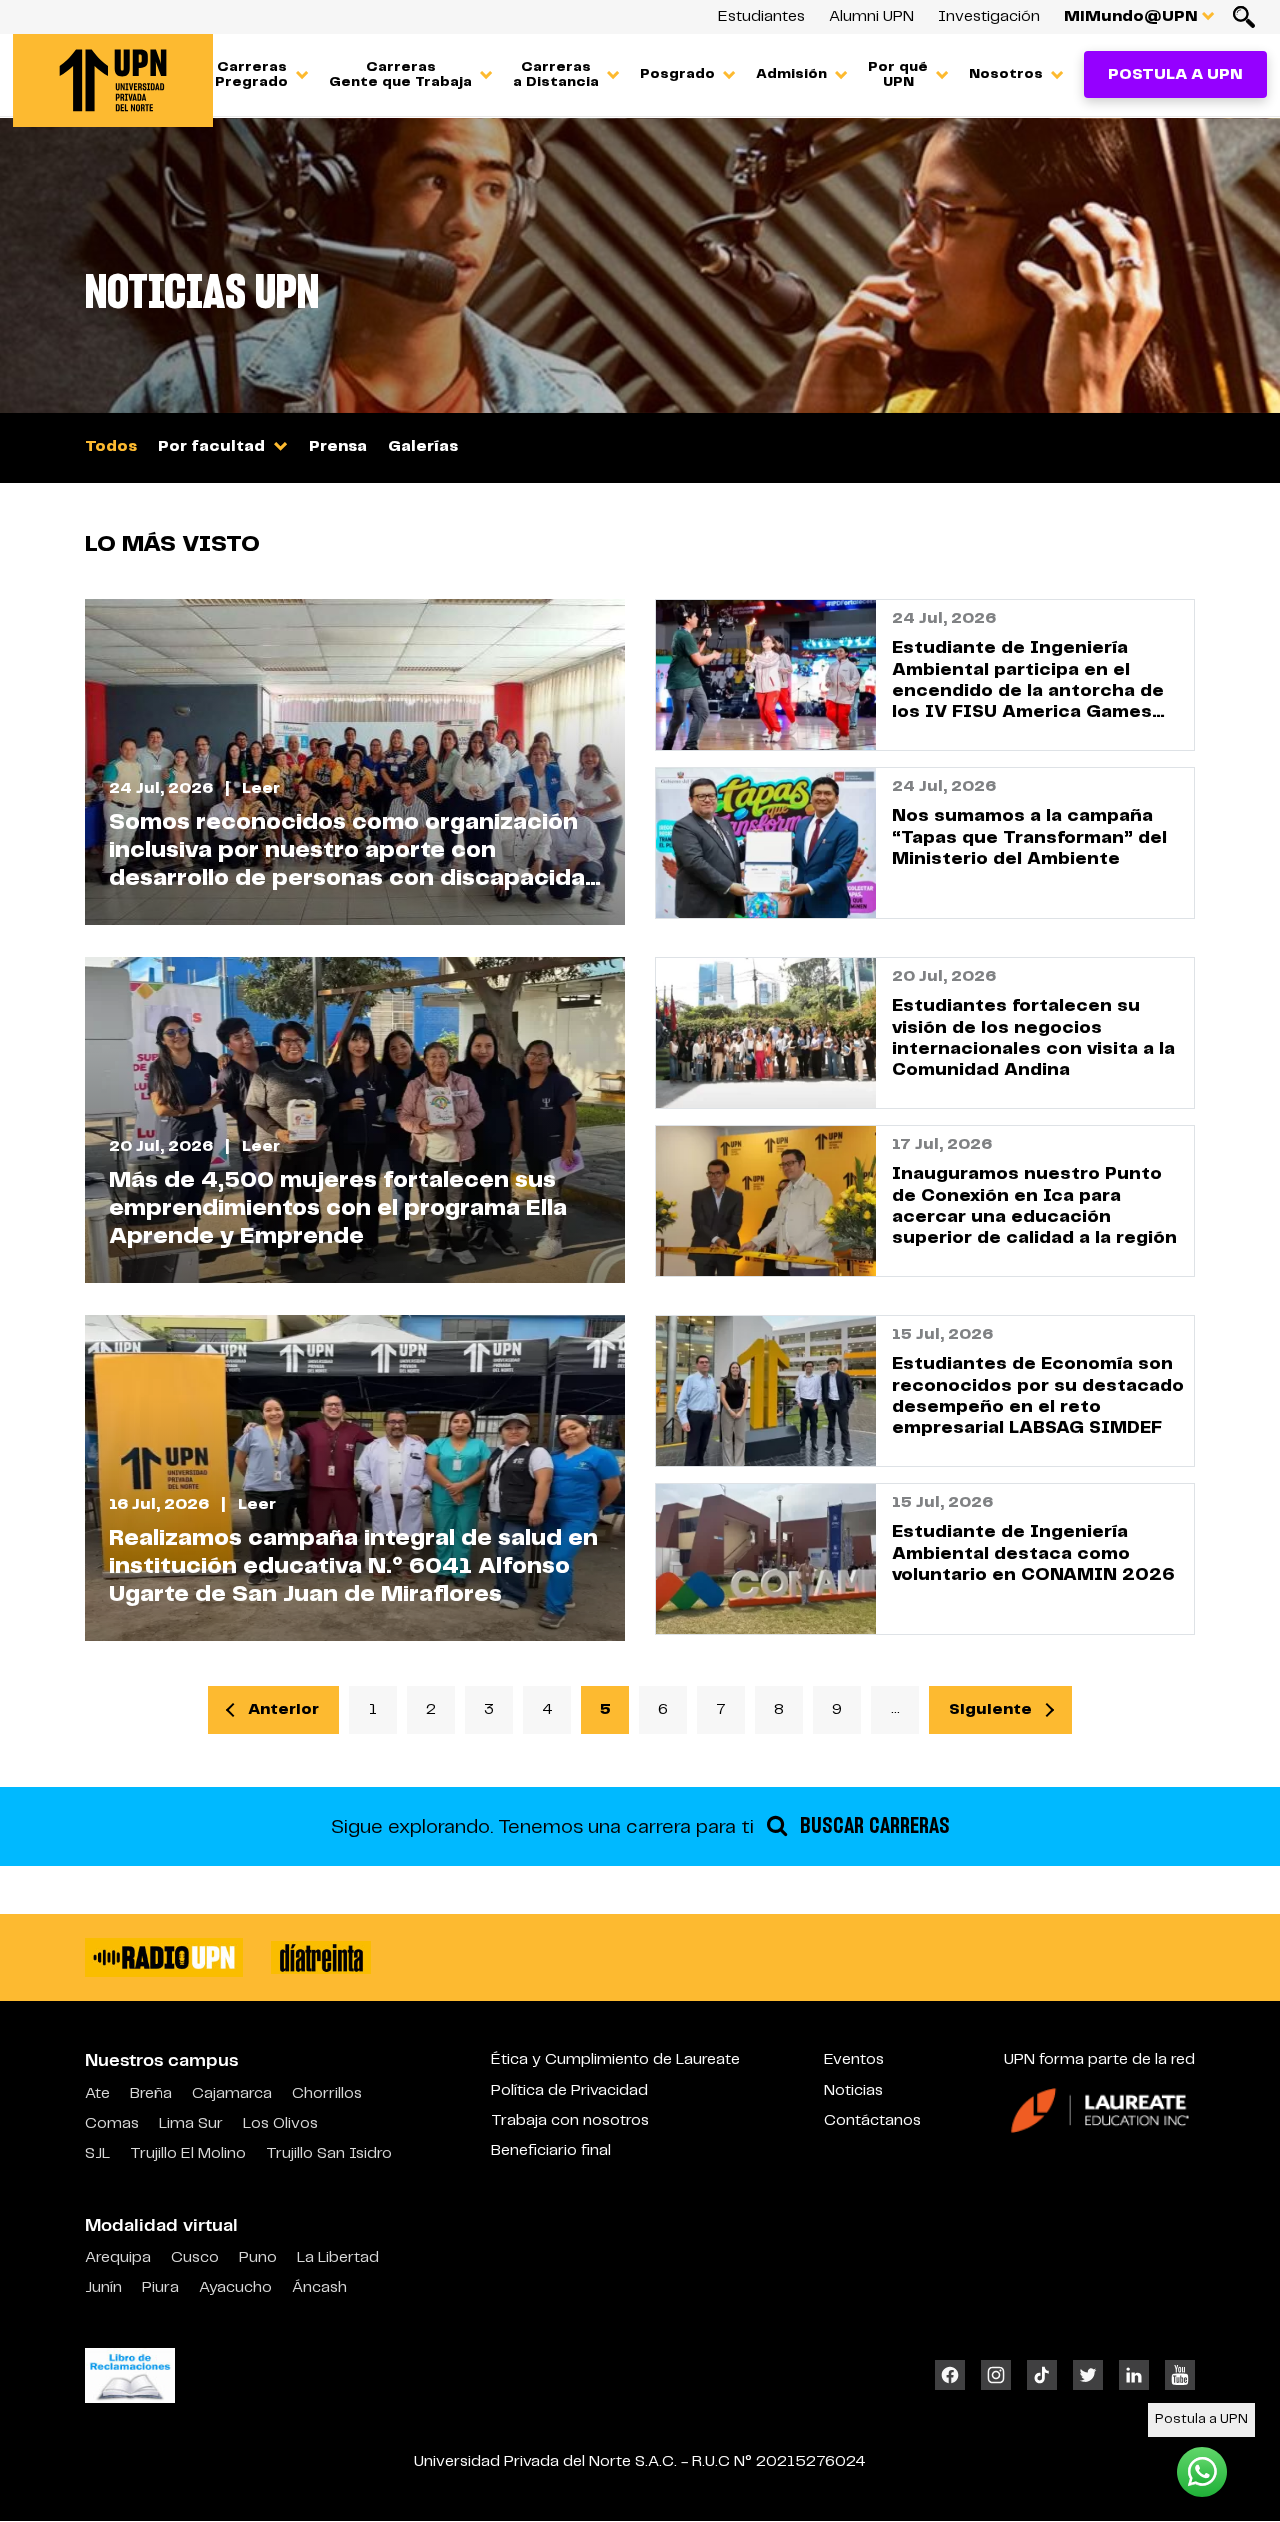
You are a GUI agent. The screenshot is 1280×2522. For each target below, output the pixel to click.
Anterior (283, 1709)
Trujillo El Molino (188, 2153)
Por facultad (213, 446)
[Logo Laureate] (1100, 2109)
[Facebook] (954, 2375)
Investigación (989, 16)
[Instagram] (996, 2375)
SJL (97, 2153)
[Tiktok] (1042, 2375)
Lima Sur (191, 2123)
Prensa (338, 446)
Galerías (423, 446)
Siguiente (990, 1709)
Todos (111, 446)
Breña (151, 2093)
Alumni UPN (871, 16)
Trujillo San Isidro (329, 2153)
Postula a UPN (1175, 74)
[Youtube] (1176, 2375)
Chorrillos (327, 2093)
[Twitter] (1088, 2375)
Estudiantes (761, 16)
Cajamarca (232, 2093)
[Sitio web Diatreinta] (321, 1957)
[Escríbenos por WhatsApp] (1202, 2471)
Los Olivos (280, 2123)
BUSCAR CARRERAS (872, 1826)
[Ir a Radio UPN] (164, 1957)
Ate (97, 2093)
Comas (112, 2123)
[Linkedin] (1134, 2375)
